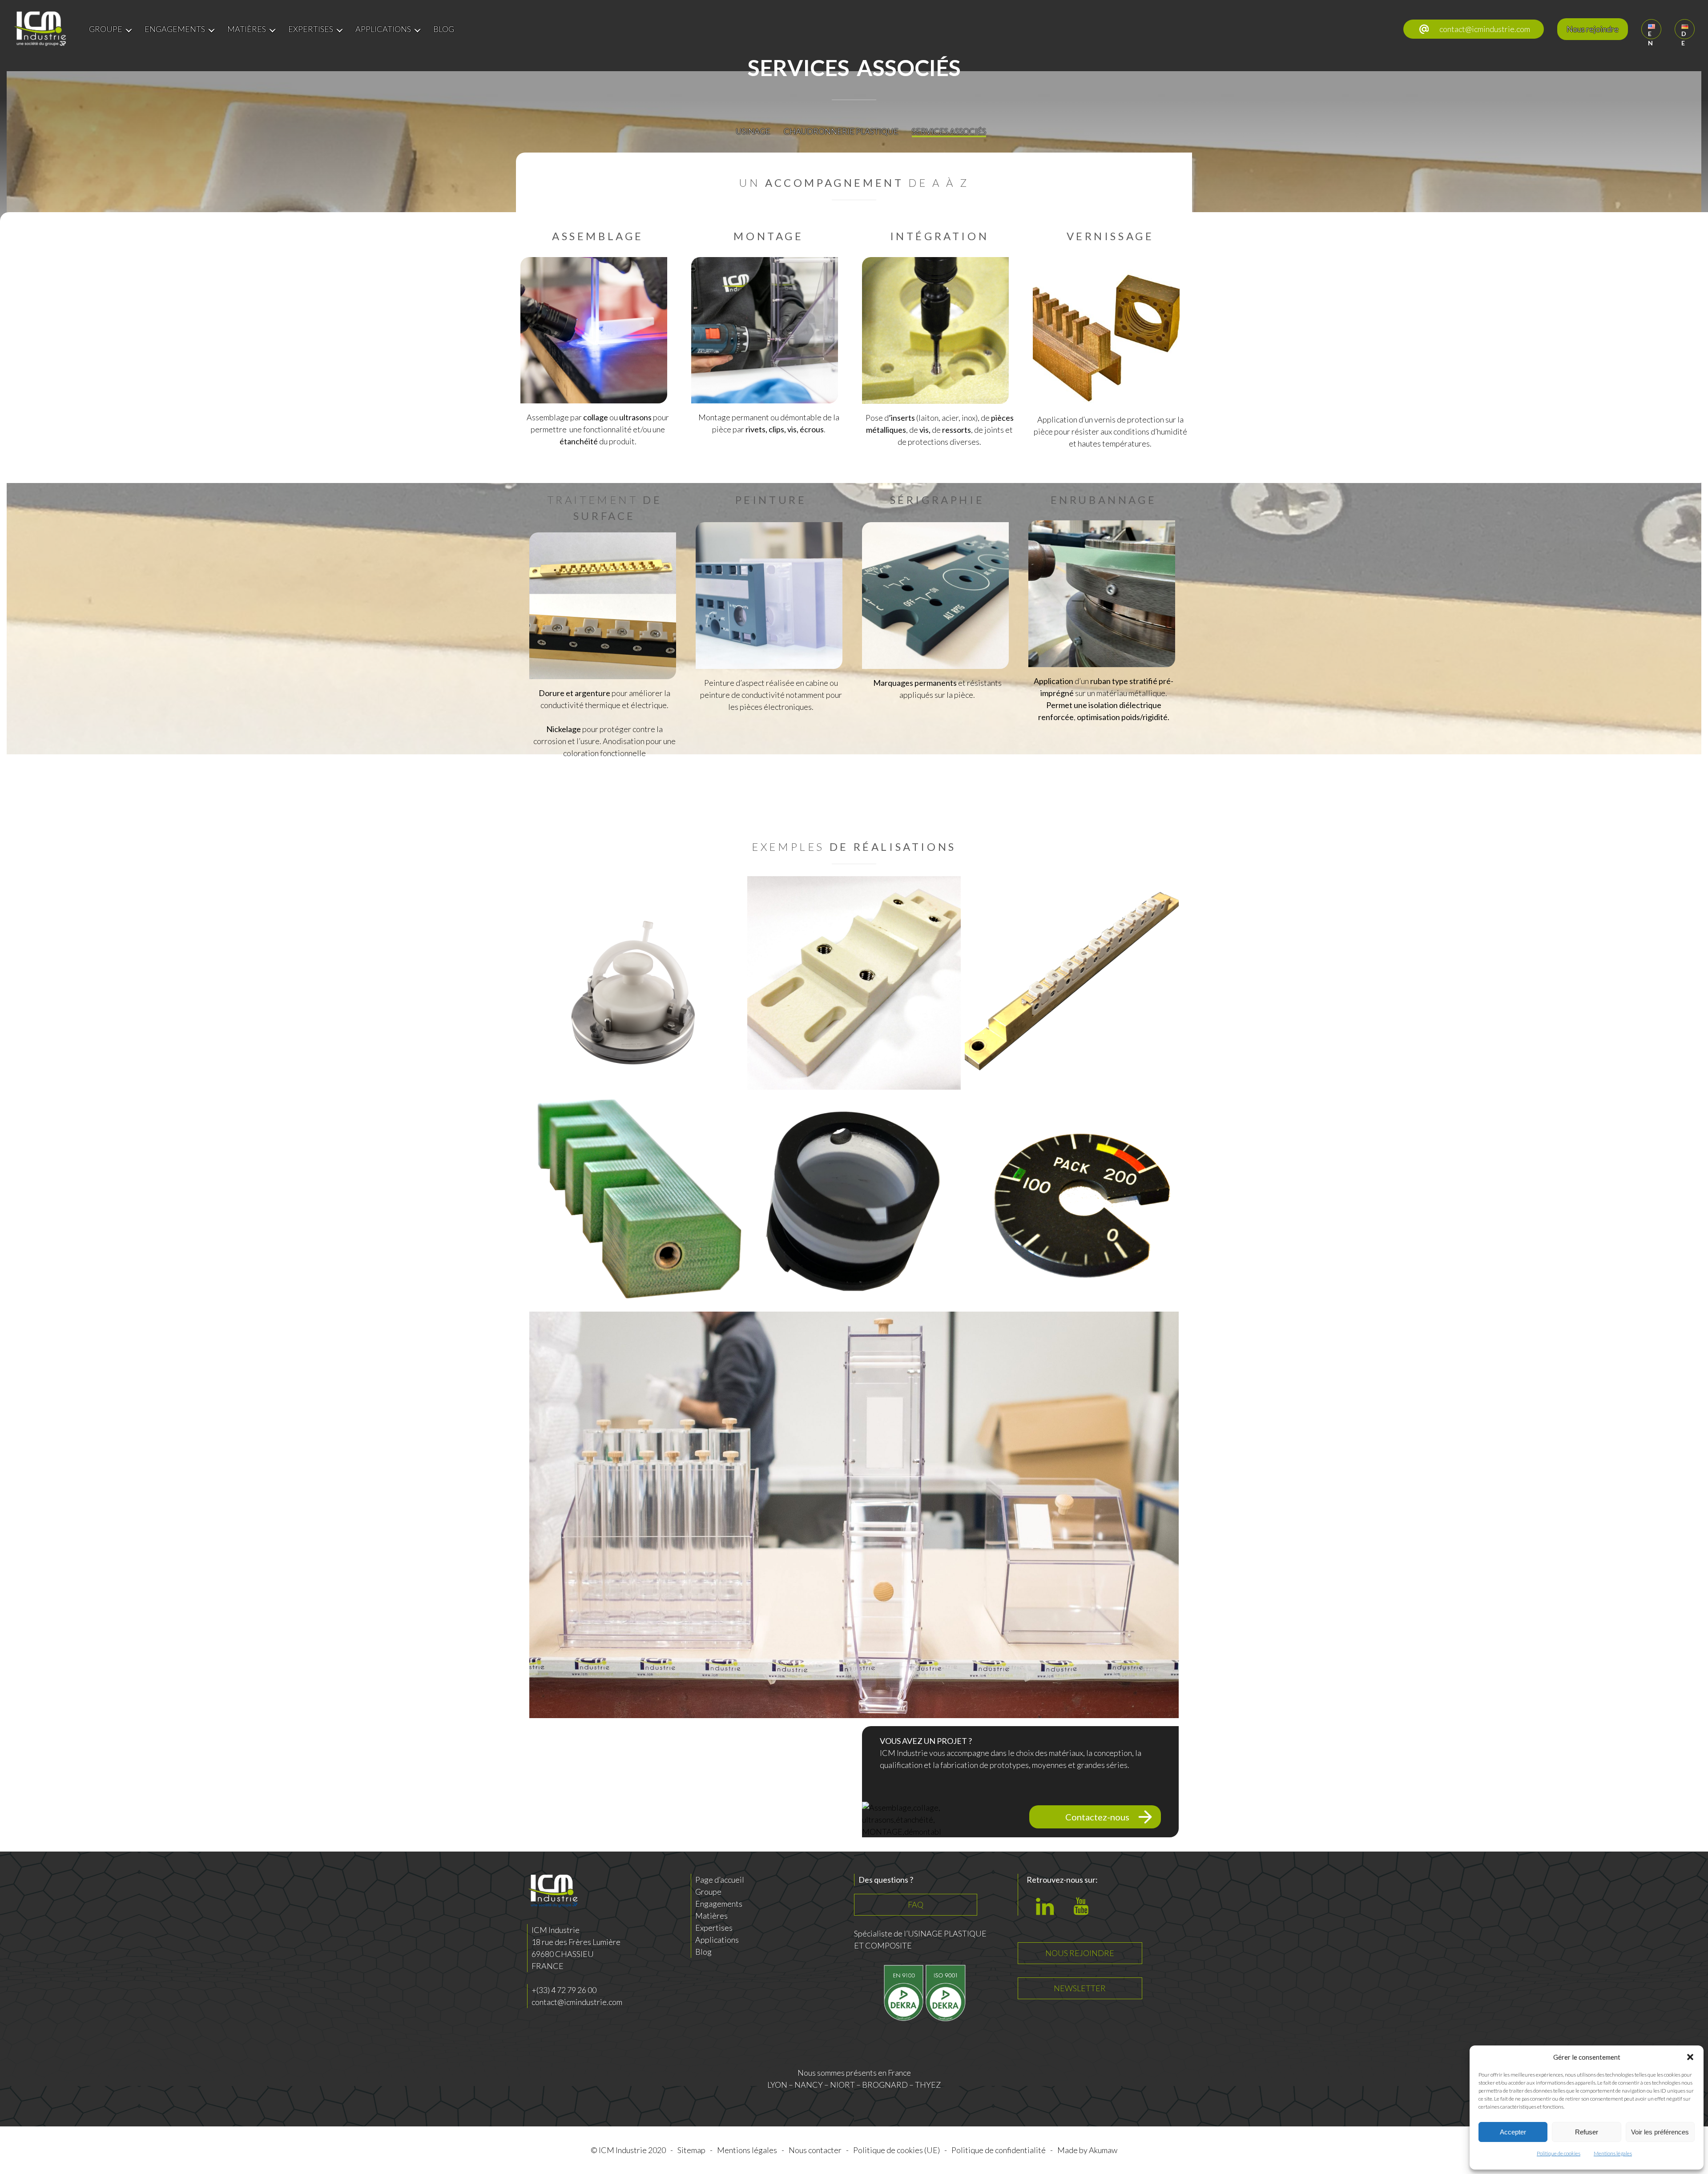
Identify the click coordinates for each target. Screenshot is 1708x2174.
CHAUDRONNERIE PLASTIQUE (841, 131)
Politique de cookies (1559, 2153)
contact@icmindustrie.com (1485, 29)
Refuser (1587, 2132)
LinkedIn (1047, 1912)
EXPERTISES (311, 29)
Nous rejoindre (1593, 29)
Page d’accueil (720, 1880)
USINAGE (753, 131)
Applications (717, 1940)
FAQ (916, 1904)
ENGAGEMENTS (175, 29)
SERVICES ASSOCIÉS (949, 131)
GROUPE (106, 29)
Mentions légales (1613, 2153)
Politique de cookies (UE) (896, 2150)
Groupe (708, 1892)
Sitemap (691, 2150)
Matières (711, 1916)
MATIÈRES (247, 29)
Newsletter (1080, 1988)
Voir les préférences (1660, 2132)
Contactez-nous (1097, 1817)
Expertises (714, 1928)
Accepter (1513, 2132)
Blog (703, 1952)
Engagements (719, 1904)
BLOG (444, 29)
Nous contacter (815, 2150)
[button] (1690, 2057)
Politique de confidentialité (999, 2150)
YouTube (1084, 1912)
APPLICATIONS (383, 29)
